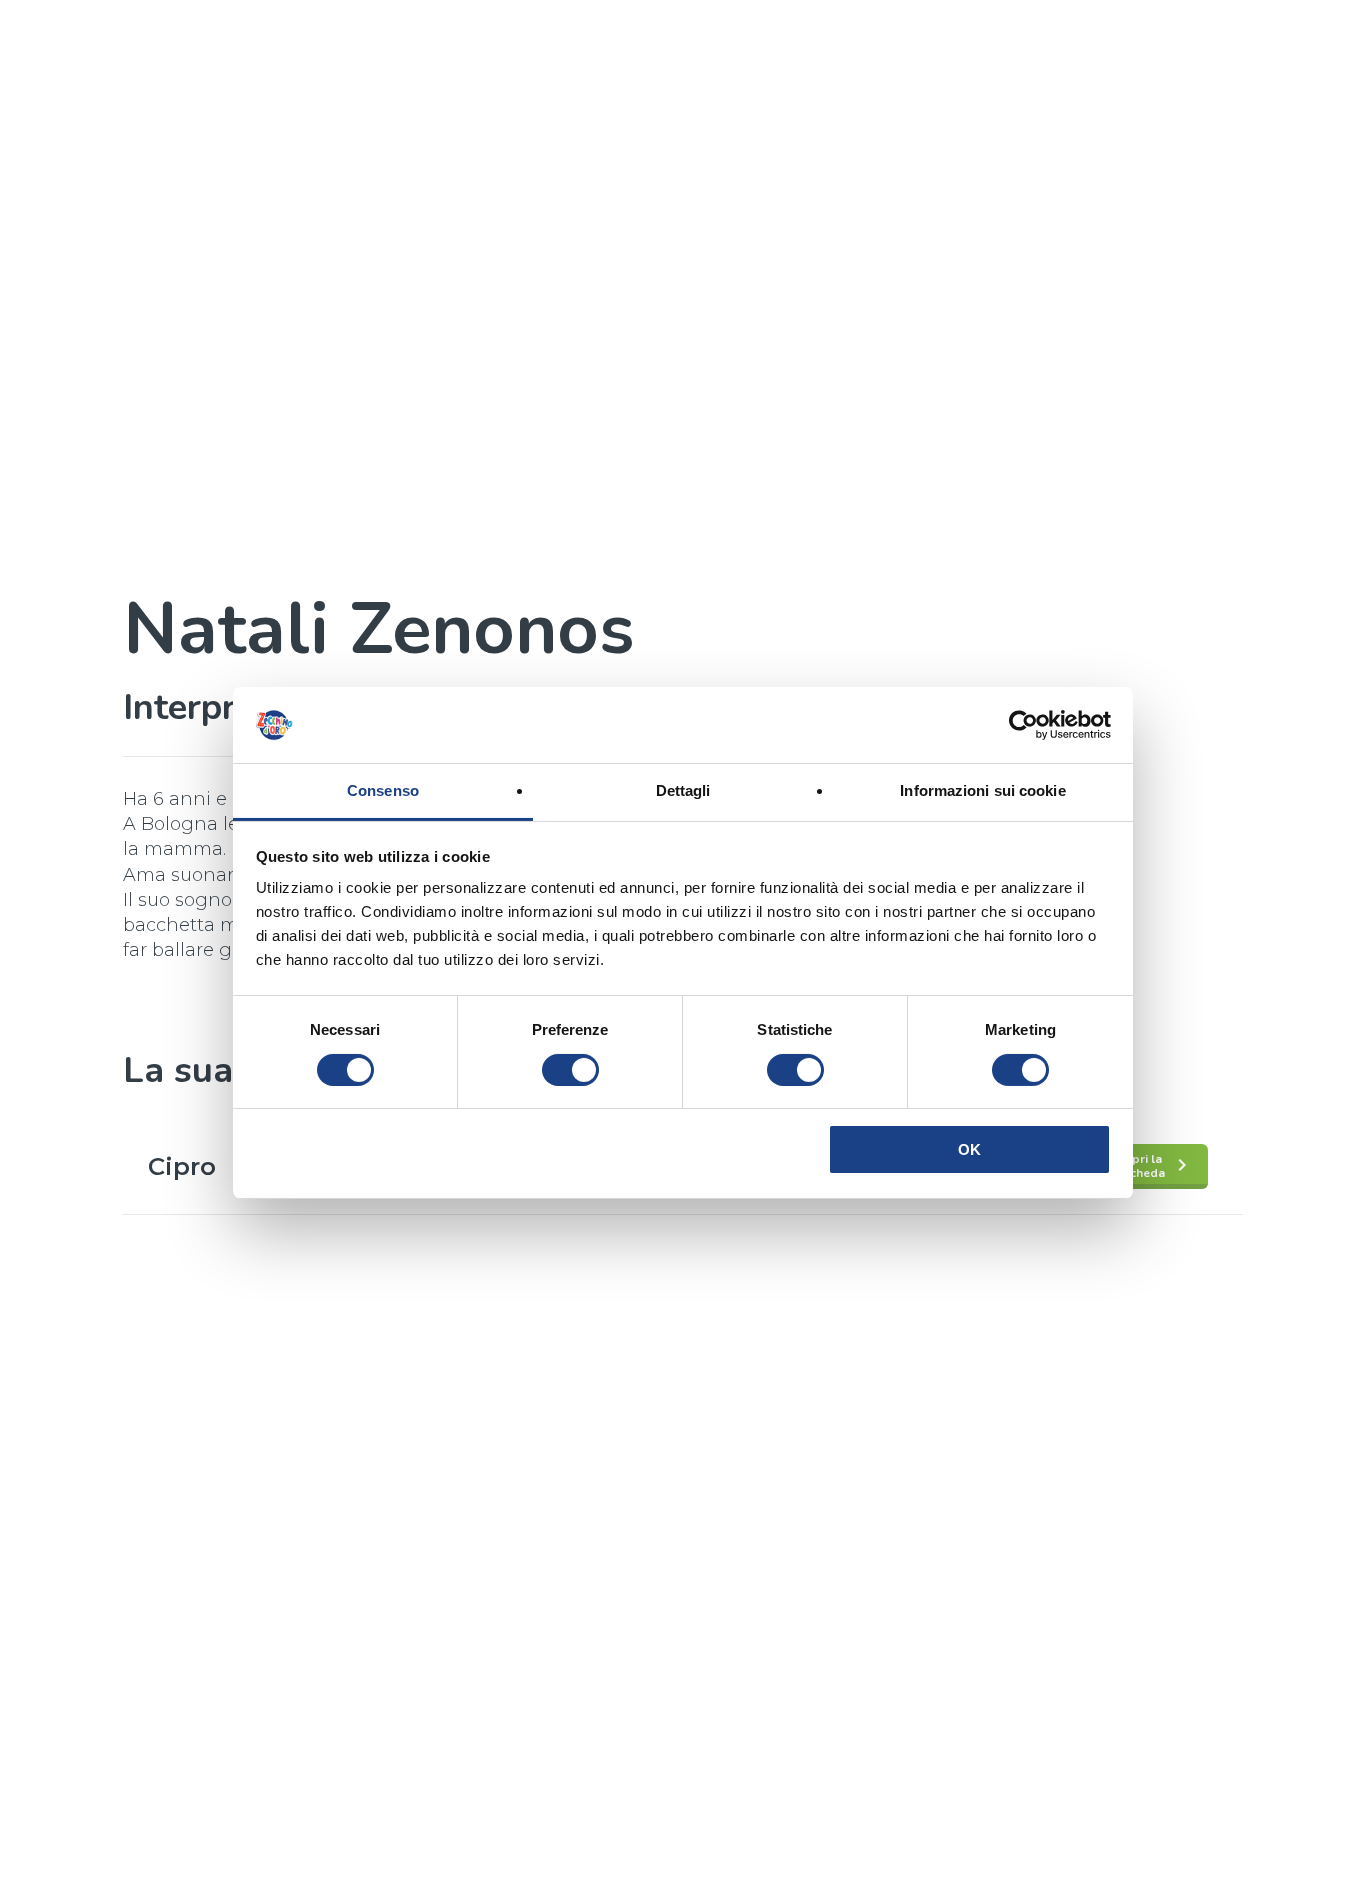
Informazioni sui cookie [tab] (982, 790)
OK (969, 1149)
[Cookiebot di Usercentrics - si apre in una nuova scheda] (1023, 725)
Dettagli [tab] (683, 790)
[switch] (570, 1070)
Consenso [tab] (383, 790)
